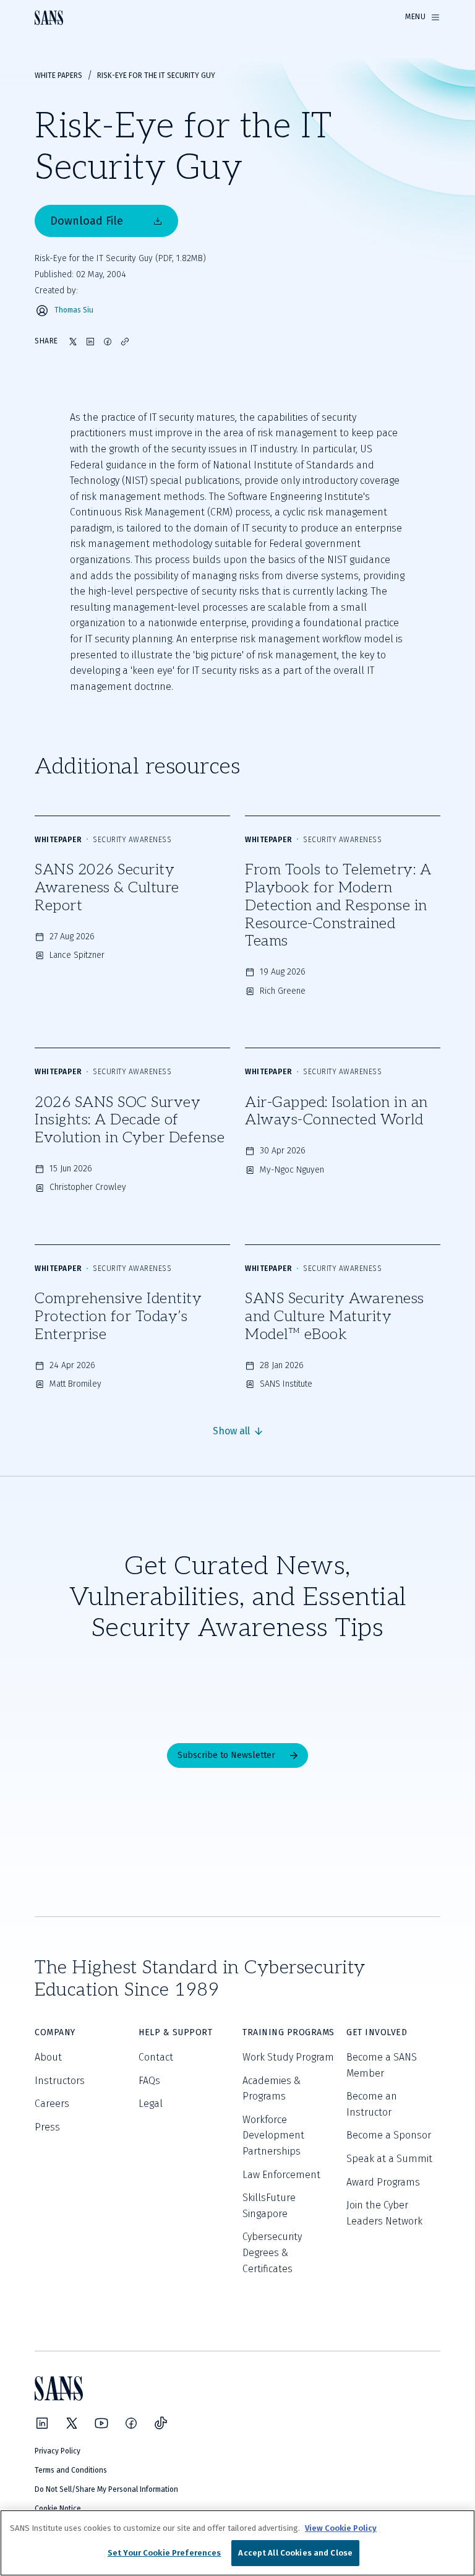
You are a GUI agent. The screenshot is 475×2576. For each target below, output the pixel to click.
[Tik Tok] (161, 2423)
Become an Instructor (372, 2104)
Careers (52, 2104)
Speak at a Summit (389, 2159)
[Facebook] (131, 2423)
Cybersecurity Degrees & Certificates (272, 2252)
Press (47, 2127)
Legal (151, 2104)
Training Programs (289, 2032)
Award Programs (383, 2182)
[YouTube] (101, 2423)
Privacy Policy (58, 2451)
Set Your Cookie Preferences (165, 2553)
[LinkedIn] (42, 2423)
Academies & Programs (272, 2089)
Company (55, 2032)
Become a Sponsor (389, 2135)
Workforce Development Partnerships (273, 2135)
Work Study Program (288, 2057)
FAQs (149, 2081)
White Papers (58, 75)
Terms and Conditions (71, 2470)
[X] (72, 2423)
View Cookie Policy (341, 2528)
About (48, 2057)
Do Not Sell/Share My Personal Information (106, 2489)
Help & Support (175, 2032)
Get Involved (377, 2032)
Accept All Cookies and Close (295, 2553)
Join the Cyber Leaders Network (384, 2213)
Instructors (60, 2081)
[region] (237, 2543)
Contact (156, 2057)
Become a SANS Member (382, 2065)
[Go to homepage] (49, 18)
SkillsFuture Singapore (269, 2206)
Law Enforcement (281, 2175)
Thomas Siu (74, 310)
